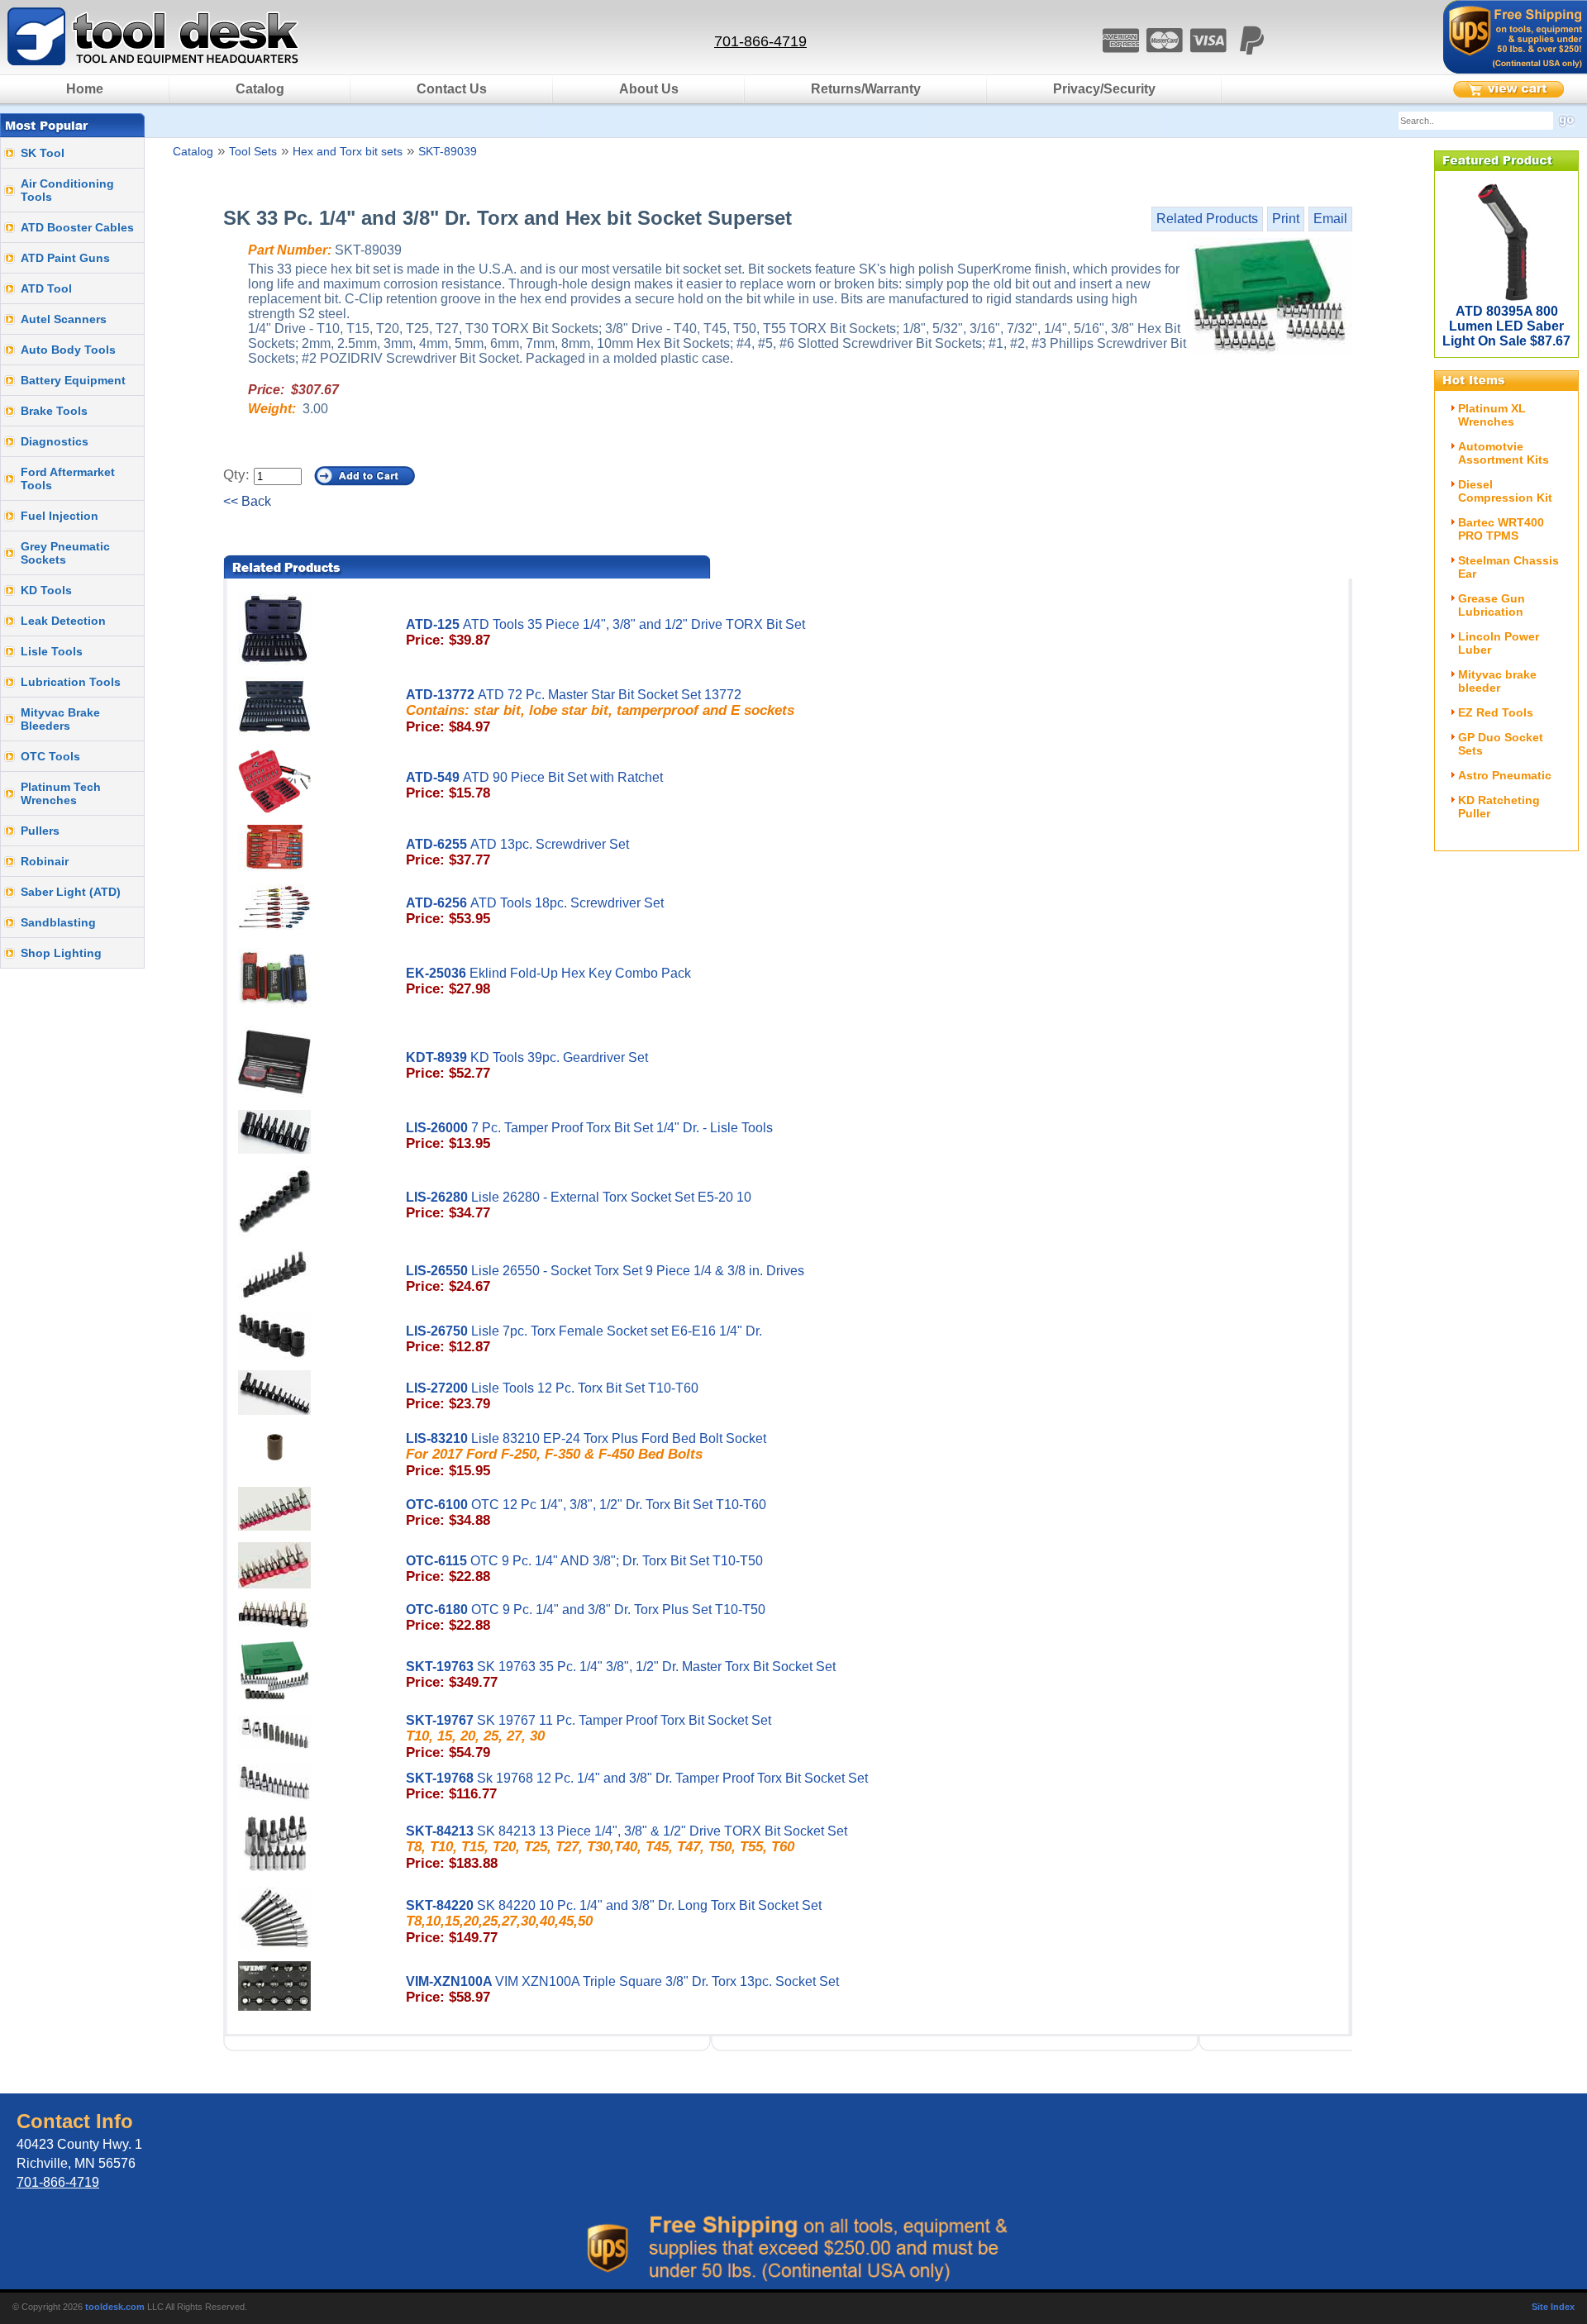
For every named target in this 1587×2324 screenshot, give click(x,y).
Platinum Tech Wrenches (61, 793)
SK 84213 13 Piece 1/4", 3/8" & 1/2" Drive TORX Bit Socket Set (627, 1848)
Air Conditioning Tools (67, 190)
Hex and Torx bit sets (348, 151)
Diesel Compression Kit (1505, 491)
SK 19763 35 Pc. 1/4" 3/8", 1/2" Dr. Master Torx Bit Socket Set (621, 1675)
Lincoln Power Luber (1499, 643)
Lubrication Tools (71, 682)
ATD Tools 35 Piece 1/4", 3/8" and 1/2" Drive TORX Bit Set (605, 633)
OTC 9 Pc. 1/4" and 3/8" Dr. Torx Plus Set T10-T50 (586, 1618)
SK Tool (43, 153)
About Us (649, 89)
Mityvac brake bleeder (1497, 681)
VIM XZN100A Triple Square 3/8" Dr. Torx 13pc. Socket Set (622, 1990)
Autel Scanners (64, 319)
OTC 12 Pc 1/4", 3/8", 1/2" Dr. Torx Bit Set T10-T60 (586, 1513)
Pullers (40, 831)
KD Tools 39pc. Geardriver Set (527, 1066)
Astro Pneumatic (1505, 775)
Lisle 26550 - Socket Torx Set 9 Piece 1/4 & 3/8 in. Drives (605, 1279)
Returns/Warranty (866, 89)
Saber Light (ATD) (71, 892)
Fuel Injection (60, 516)
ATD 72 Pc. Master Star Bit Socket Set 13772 (600, 711)
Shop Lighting (61, 953)
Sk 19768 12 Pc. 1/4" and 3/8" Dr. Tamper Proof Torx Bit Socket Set (637, 1786)
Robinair (45, 861)
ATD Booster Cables (77, 227)
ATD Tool (46, 288)
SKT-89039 (448, 151)
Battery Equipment (73, 380)
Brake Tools (54, 411)
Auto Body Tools (68, 350)
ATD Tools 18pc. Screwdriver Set (535, 911)
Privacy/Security (1104, 89)
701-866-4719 (760, 41)
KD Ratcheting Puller (1499, 807)
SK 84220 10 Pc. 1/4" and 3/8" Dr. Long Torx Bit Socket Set (614, 1922)
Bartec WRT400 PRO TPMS (1501, 529)
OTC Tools (50, 756)
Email (1330, 219)
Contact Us (452, 89)
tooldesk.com (115, 2307)
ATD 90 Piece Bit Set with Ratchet (534, 786)
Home (85, 89)
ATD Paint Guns (65, 258)
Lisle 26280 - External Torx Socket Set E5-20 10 (579, 1205)
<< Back (247, 501)
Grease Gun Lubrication (1492, 605)
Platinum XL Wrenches (1492, 415)
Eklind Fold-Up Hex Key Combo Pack (548, 981)
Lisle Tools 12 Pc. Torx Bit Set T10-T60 (552, 1396)
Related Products (1207, 219)
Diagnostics (55, 441)
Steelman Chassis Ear (1508, 567)
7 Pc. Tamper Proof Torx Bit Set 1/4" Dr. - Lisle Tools (589, 1136)
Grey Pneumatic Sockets (65, 553)
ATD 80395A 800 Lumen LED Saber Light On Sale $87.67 (1506, 326)
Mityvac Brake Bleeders (60, 719)
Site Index (1553, 2307)
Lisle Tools (52, 651)
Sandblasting (58, 922)
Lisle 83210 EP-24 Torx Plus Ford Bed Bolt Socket (586, 1455)
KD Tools (46, 590)
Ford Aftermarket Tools (68, 479)
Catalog (260, 89)
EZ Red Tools (1496, 712)
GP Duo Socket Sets (1501, 744)
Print (1286, 219)
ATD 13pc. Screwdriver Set (517, 852)
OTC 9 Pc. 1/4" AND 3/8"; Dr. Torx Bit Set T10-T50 (584, 1569)
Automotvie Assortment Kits (1504, 453)
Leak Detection (63, 621)
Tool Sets (253, 151)
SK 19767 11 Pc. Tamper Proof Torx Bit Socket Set (589, 1737)
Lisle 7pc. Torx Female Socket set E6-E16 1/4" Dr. (584, 1339)
